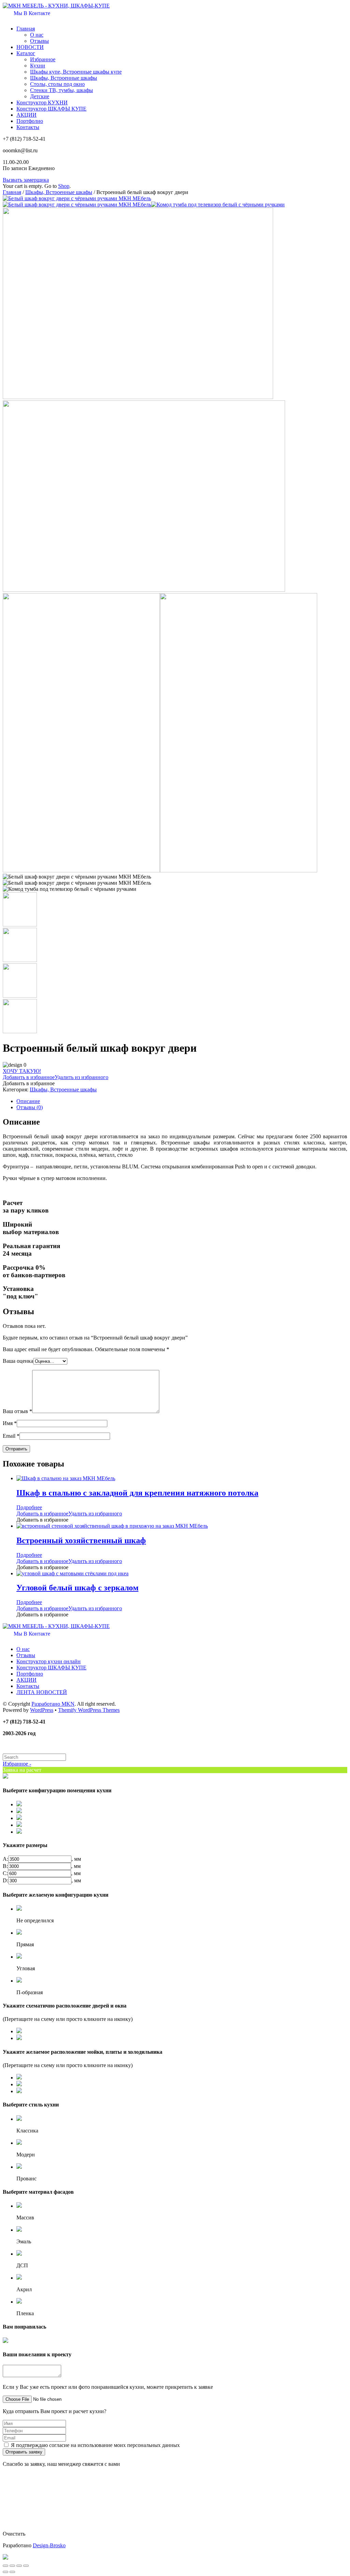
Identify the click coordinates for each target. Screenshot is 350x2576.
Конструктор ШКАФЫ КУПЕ (51, 109)
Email (11, 1436)
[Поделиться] (12, 2566)
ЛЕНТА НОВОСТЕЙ (42, 1692)
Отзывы (39, 41)
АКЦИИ (26, 115)
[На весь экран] (19, 2566)
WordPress (42, 1710)
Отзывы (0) (30, 1107)
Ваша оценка (18, 1361)
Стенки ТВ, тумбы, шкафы (62, 90)
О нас (37, 35)
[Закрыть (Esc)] (5, 2566)
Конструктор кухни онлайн (49, 1661)
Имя (10, 1423)
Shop (64, 186)
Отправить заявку (24, 2452)
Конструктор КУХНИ (42, 102)
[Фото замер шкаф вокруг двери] (81, 870)
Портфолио (30, 121)
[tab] (182, 1101)
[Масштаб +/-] (26, 2566)
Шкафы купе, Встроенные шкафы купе (76, 72)
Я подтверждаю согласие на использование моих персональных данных (95, 2445)
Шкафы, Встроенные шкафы (64, 78)
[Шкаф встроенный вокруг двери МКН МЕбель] (138, 397)
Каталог (26, 53)
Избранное (43, 59)
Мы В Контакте (31, 13)
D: (5, 1880)
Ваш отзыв (17, 1411)
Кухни (38, 66)
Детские (40, 96)
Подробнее (29, 1507)
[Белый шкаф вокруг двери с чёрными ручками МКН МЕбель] (77, 198)
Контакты (28, 127)
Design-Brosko (49, 2545)
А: (5, 1859)
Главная (26, 29)
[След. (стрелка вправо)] (12, 2572)
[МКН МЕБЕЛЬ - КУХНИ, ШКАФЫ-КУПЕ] (56, 6)
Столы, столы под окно (57, 84)
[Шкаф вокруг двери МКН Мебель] (144, 590)
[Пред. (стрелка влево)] (5, 2572)
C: (5, 1873)
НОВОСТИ (30, 47)
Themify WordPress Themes (89, 1710)
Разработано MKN (53, 1704)
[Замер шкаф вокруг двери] (239, 870)
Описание (28, 1101)
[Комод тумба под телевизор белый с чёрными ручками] (218, 204)
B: (5, 1866)
